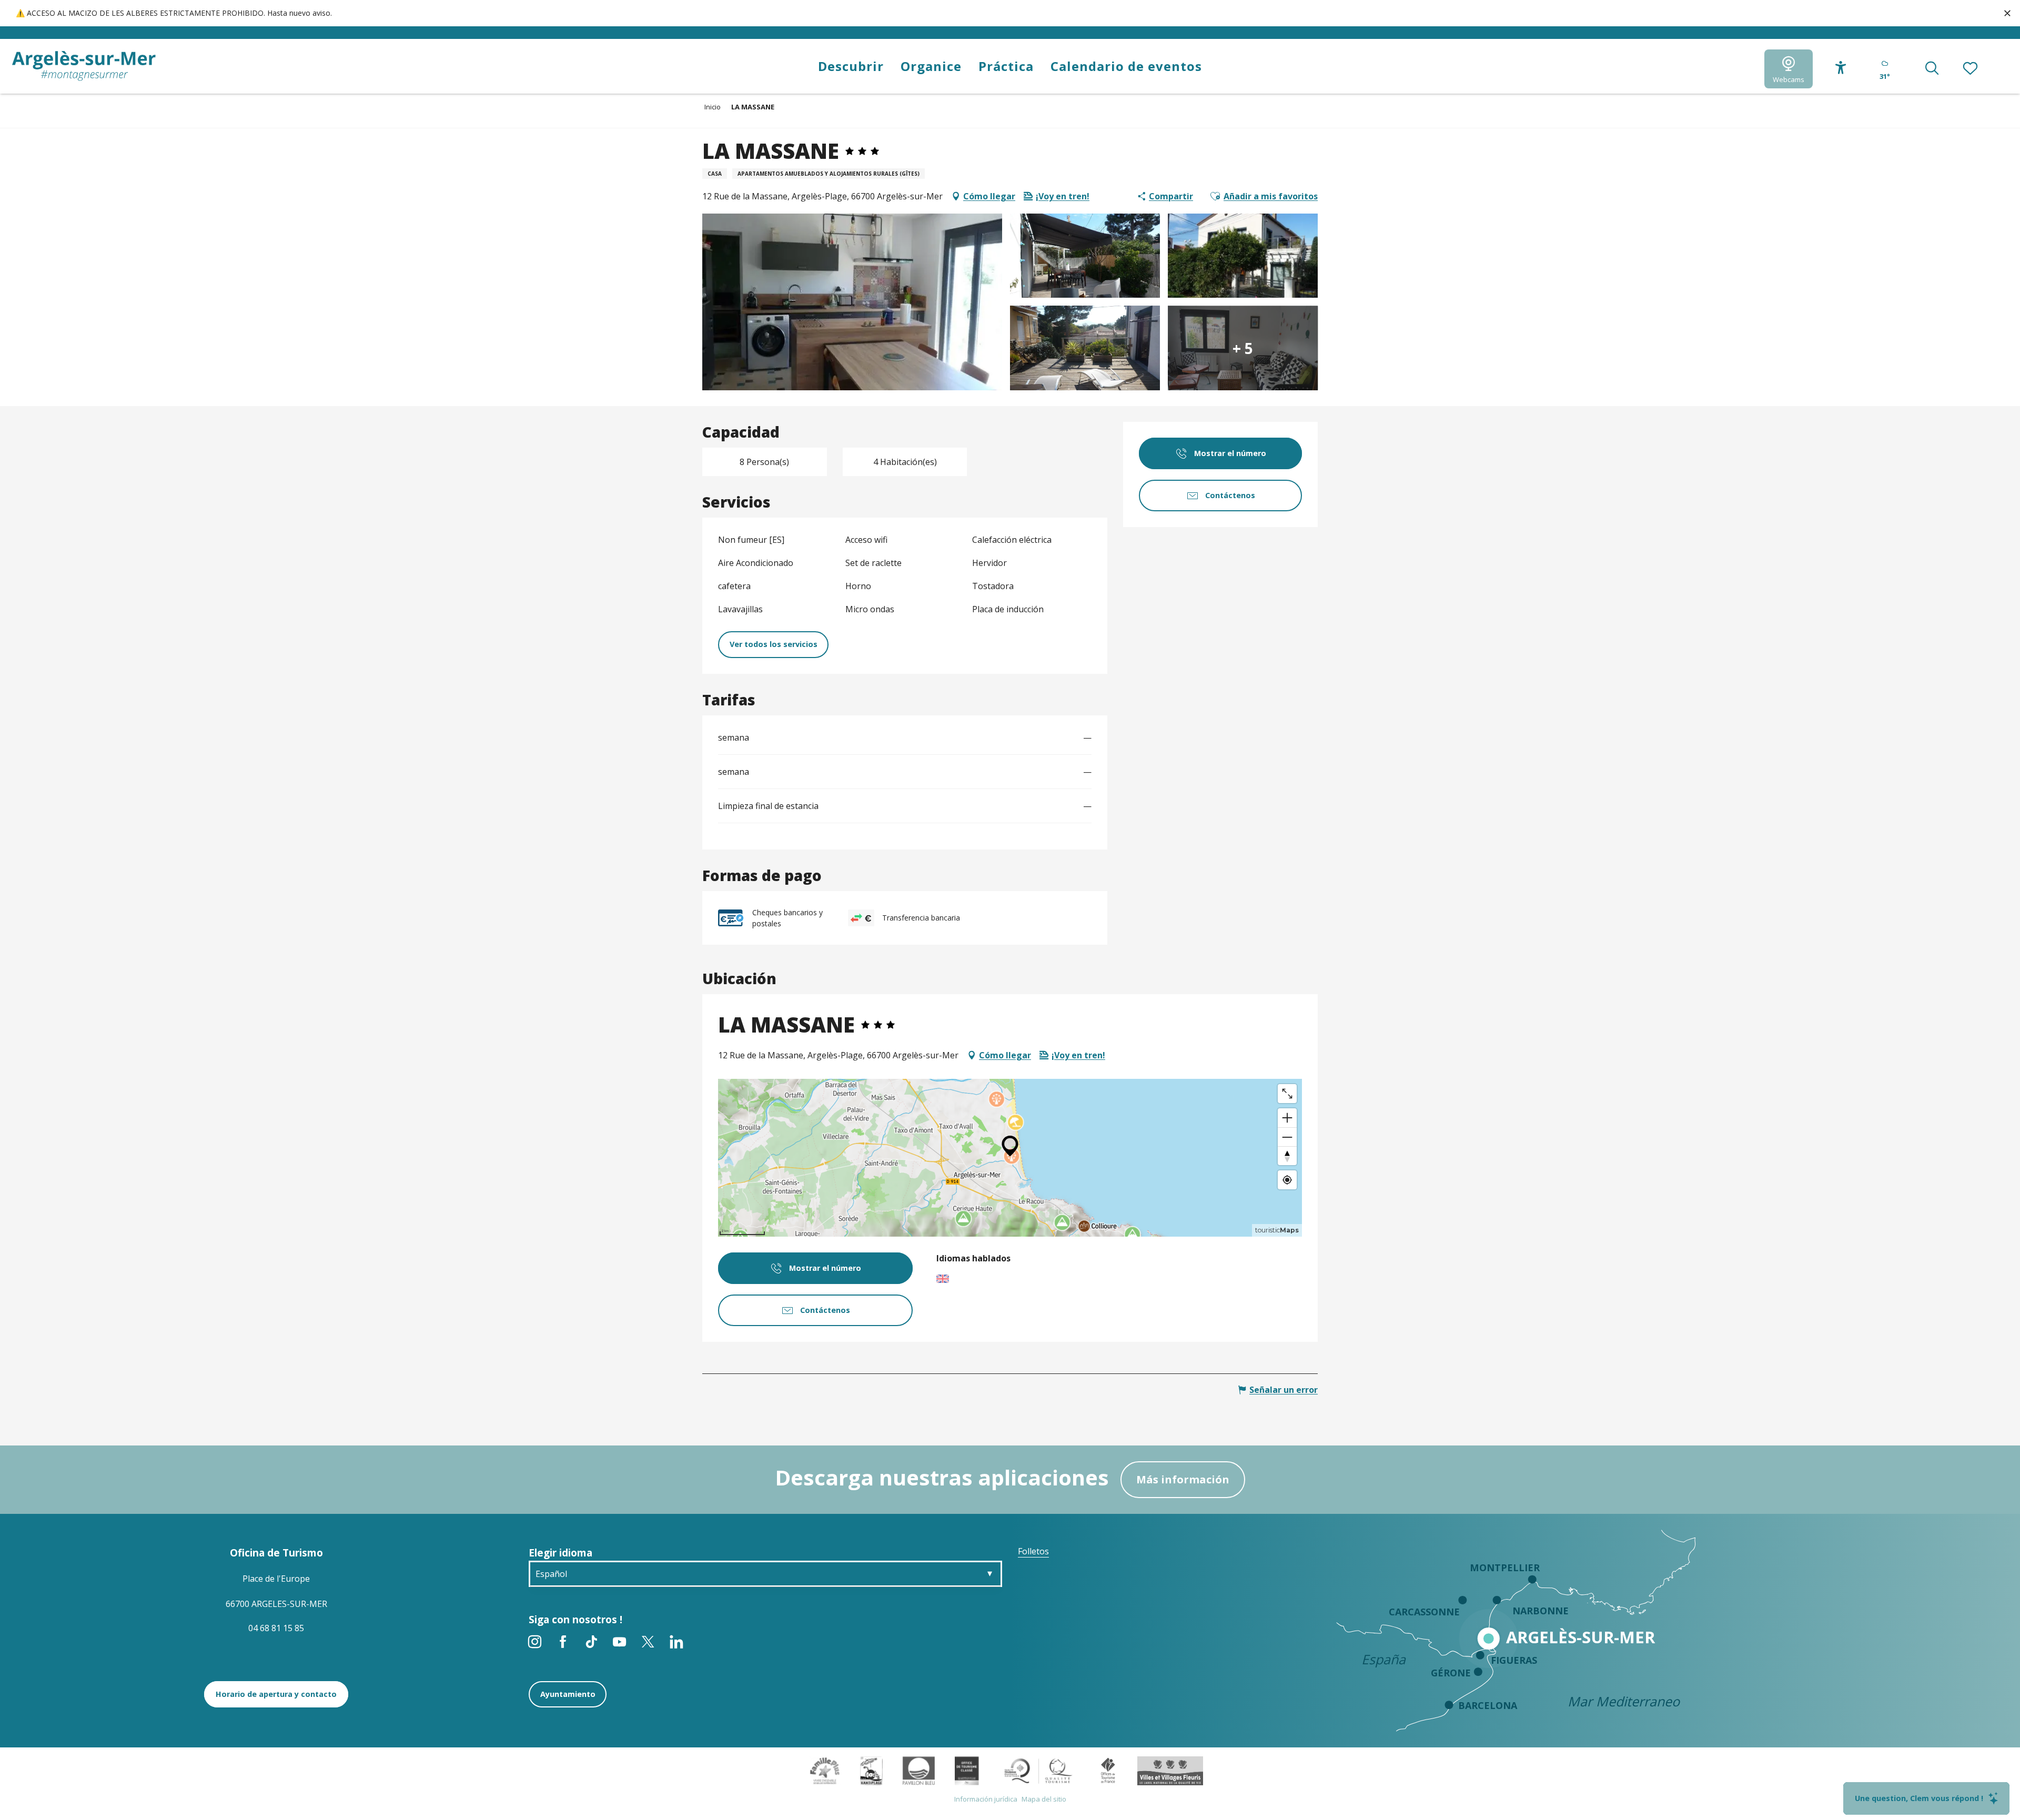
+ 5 (1243, 348)
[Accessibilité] (1841, 68)
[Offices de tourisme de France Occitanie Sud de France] (1039, 1770)
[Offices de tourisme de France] (1108, 1770)
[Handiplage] (871, 1770)
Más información (1183, 1479)
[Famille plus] (825, 1770)
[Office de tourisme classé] (967, 1770)
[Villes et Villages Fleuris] (1170, 1770)
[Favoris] (1971, 69)
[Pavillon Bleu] (919, 1770)
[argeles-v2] (84, 66)
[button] (1932, 69)
